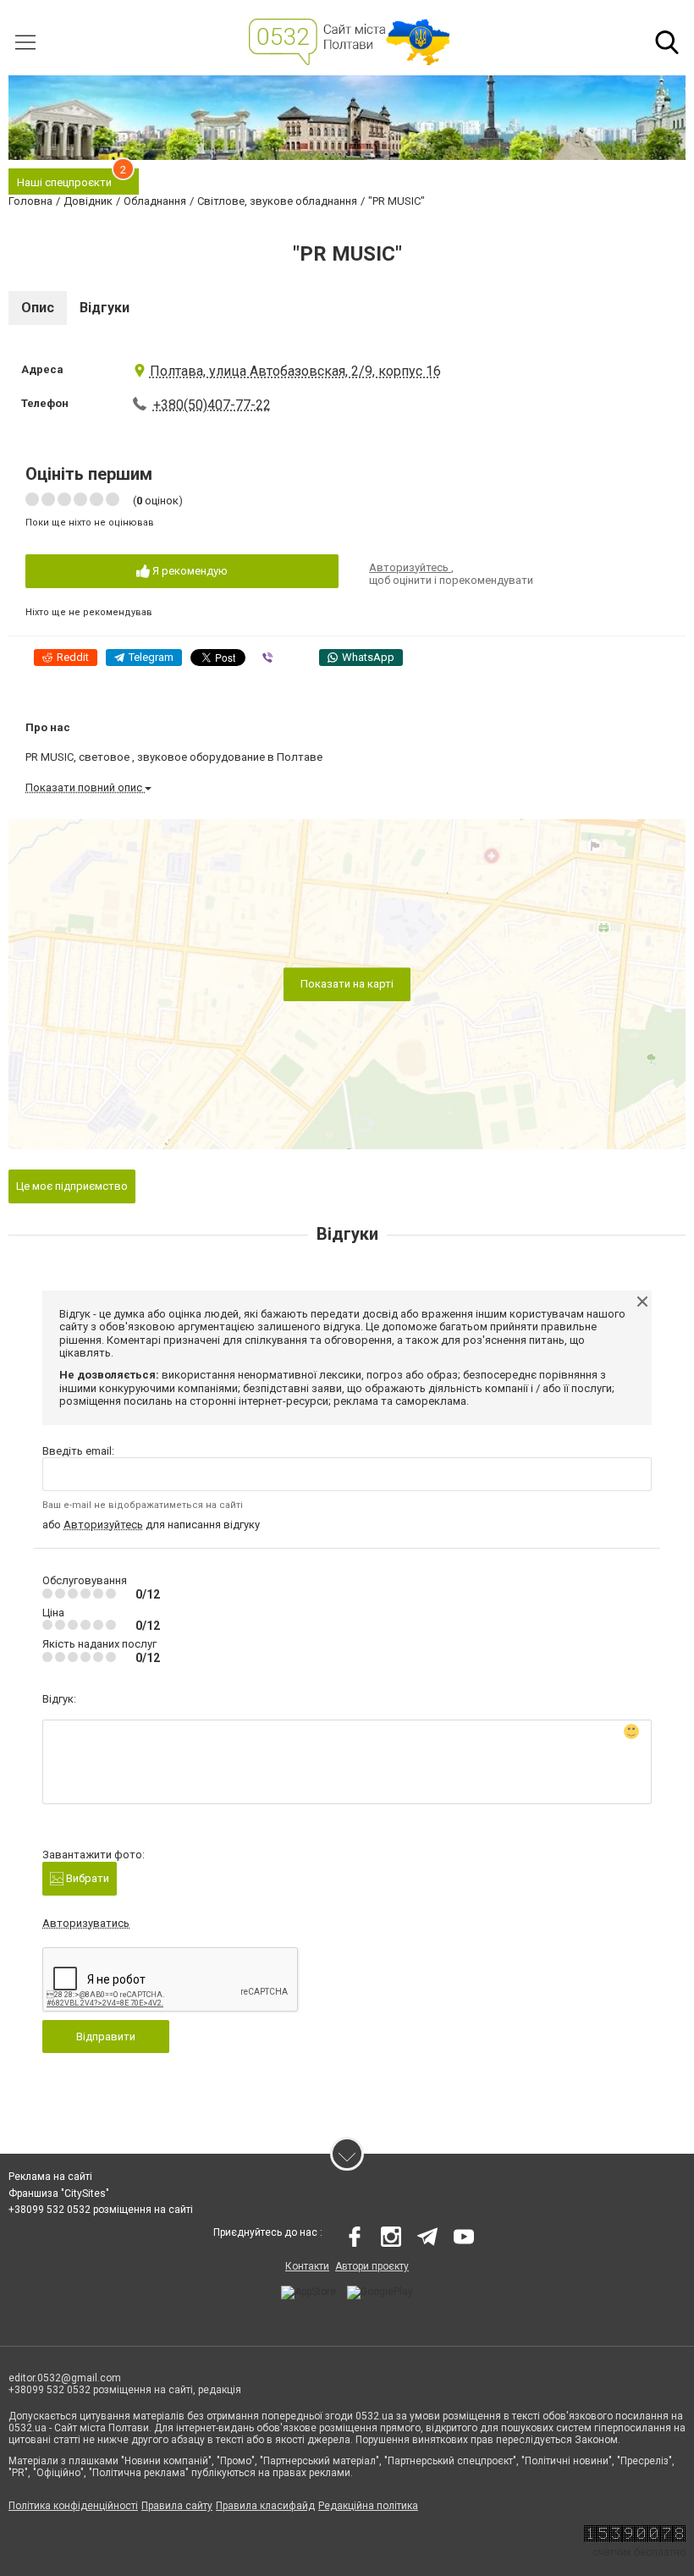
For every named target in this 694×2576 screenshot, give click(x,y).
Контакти (307, 2266)
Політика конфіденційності (73, 2506)
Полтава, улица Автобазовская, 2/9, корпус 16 (295, 371)
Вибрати (86, 1878)
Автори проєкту (372, 2266)
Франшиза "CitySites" (59, 2193)
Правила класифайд (265, 2506)
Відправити (106, 2037)
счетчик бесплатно (639, 2552)
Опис (38, 308)
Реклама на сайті (50, 2177)
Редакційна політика (368, 2506)
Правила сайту (177, 2506)
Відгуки (105, 308)
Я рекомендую (189, 571)
